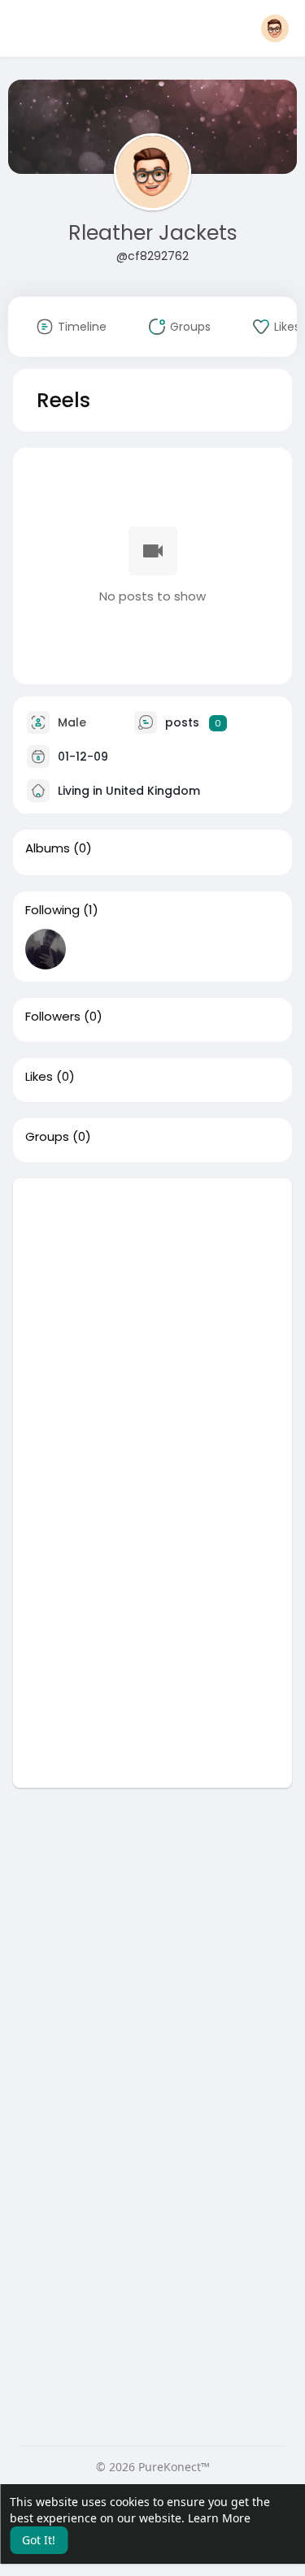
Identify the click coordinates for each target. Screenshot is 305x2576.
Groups (47, 1137)
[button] (275, 28)
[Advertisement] (152, 1331)
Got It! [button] (39, 2540)
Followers (53, 1017)
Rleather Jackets (153, 233)
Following (52, 910)
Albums (48, 848)
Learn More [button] (219, 2518)
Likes (39, 1077)
